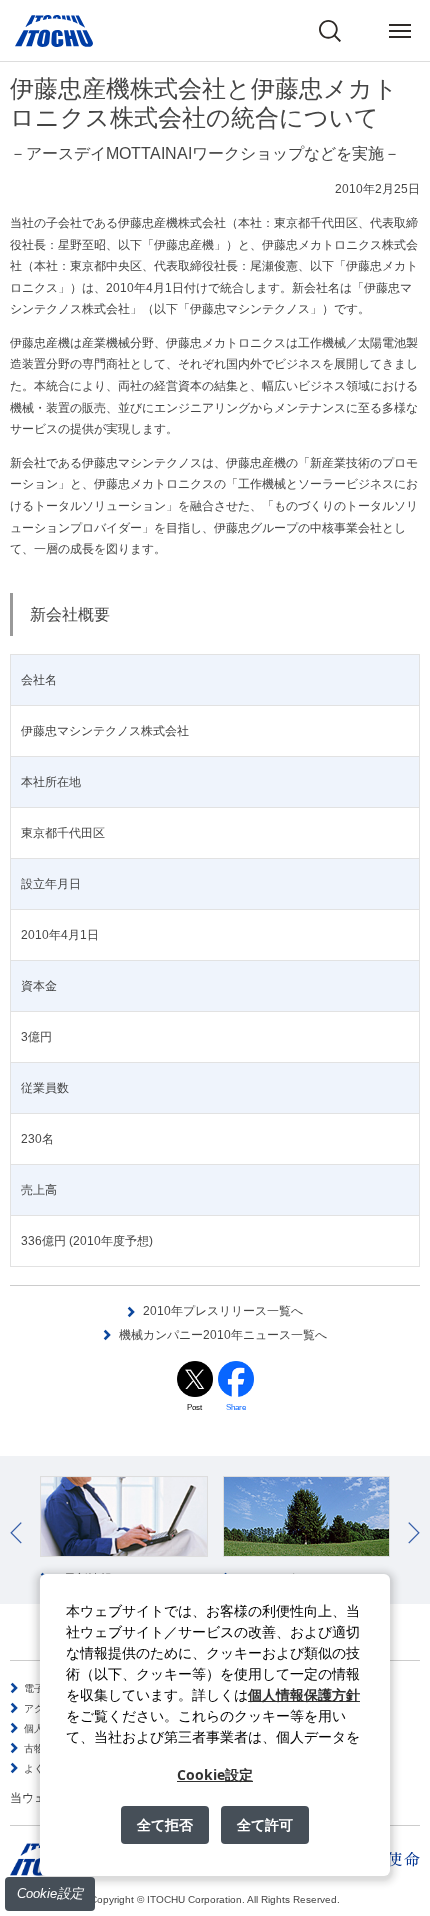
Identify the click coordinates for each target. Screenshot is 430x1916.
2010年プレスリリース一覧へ (223, 1311)
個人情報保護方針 (304, 1694)
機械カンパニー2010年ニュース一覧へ (223, 1335)
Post (194, 1407)
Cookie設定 (50, 1893)
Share (236, 1407)
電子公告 (44, 1688)
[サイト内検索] (330, 31)
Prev (16, 1533)
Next (414, 1533)
